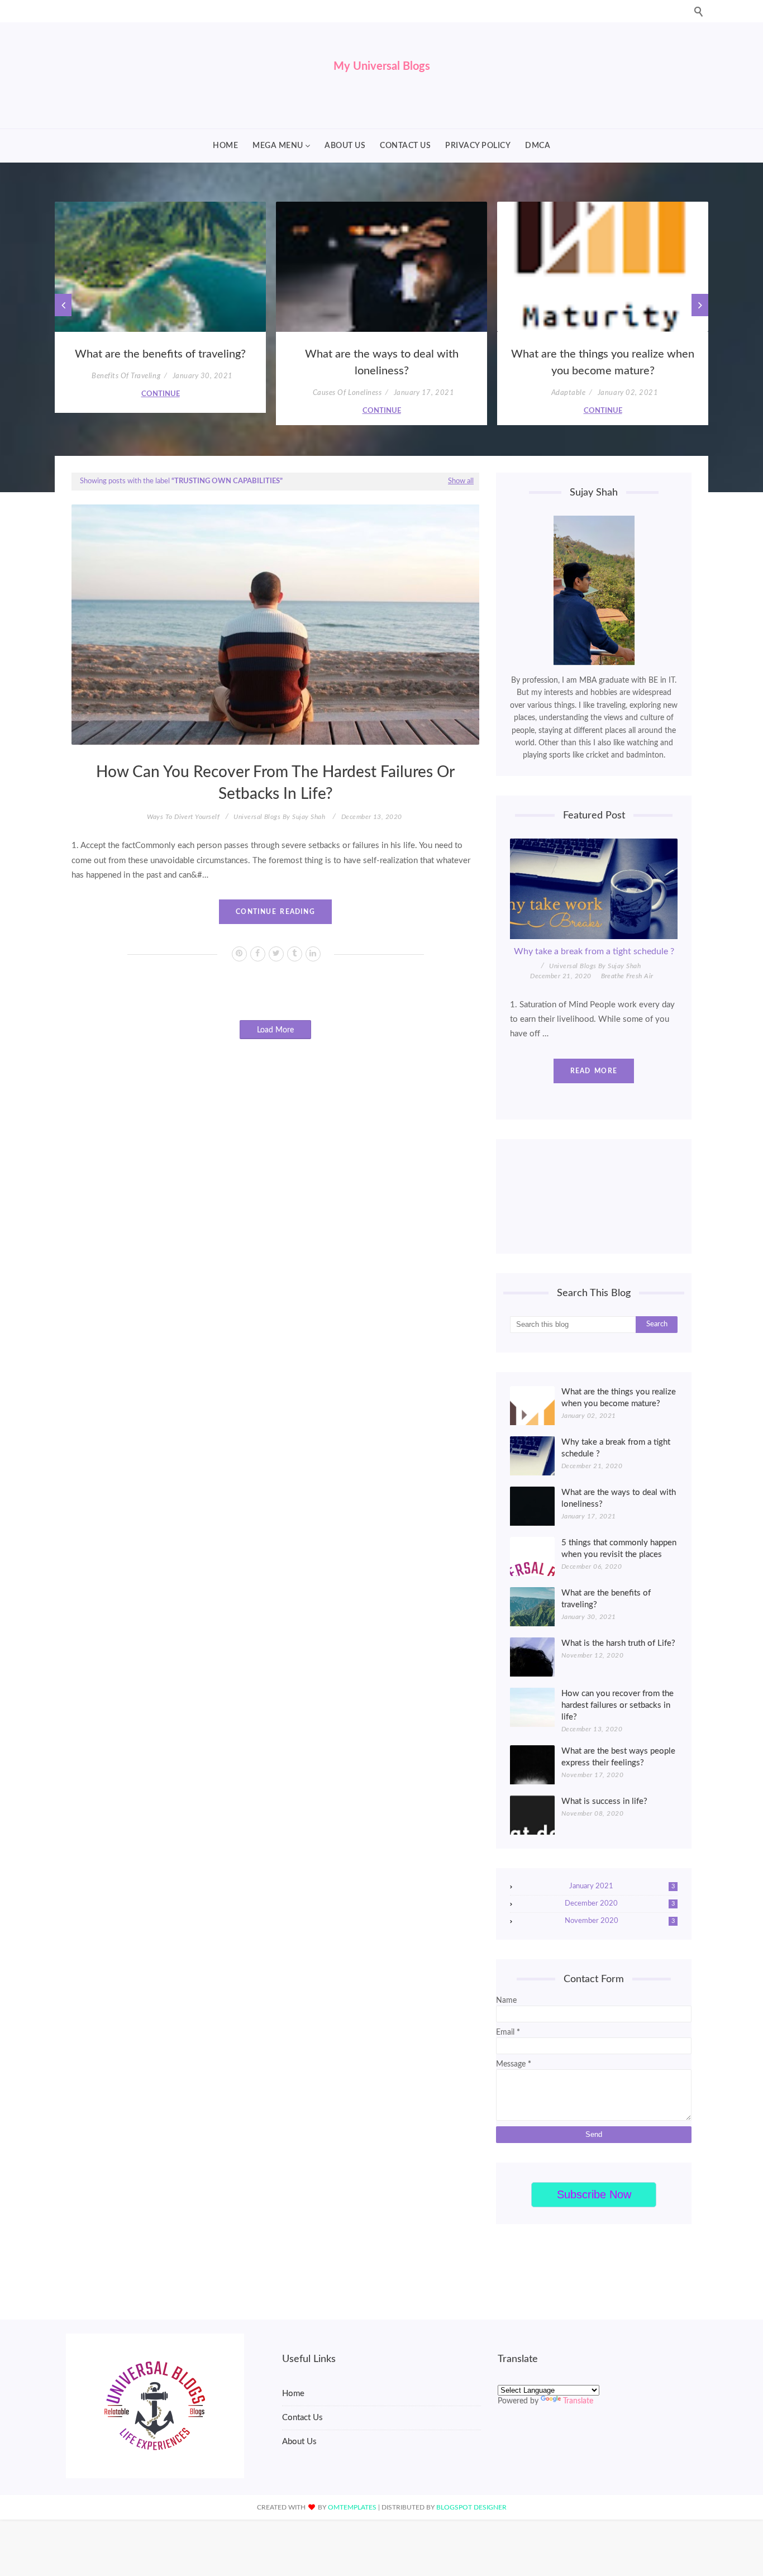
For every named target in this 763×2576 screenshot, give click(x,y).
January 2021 (622, 1886)
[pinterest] (239, 954)
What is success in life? (604, 1801)
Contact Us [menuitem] (405, 146)
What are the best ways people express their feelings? (618, 1757)
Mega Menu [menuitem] (278, 146)
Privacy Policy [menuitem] (478, 146)
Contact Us (302, 2418)
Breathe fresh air (627, 976)
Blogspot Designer (471, 2507)
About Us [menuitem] (345, 146)
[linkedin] (313, 954)
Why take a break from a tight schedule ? (594, 951)
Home (293, 2394)
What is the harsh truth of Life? (618, 1643)
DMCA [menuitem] (538, 146)
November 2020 (620, 1921)
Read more (594, 1071)
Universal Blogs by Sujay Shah (279, 817)
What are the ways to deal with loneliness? (382, 363)
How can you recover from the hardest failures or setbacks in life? (275, 783)
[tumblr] (295, 954)
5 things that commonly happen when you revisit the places (619, 1549)
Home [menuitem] (225, 146)
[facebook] (258, 954)
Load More (275, 1030)
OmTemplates (352, 2507)
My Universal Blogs (382, 66)
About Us (299, 2442)
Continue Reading (275, 912)
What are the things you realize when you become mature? (603, 363)
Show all (461, 481)
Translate (578, 2401)
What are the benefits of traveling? (160, 354)
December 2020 (620, 1904)
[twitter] (276, 954)
